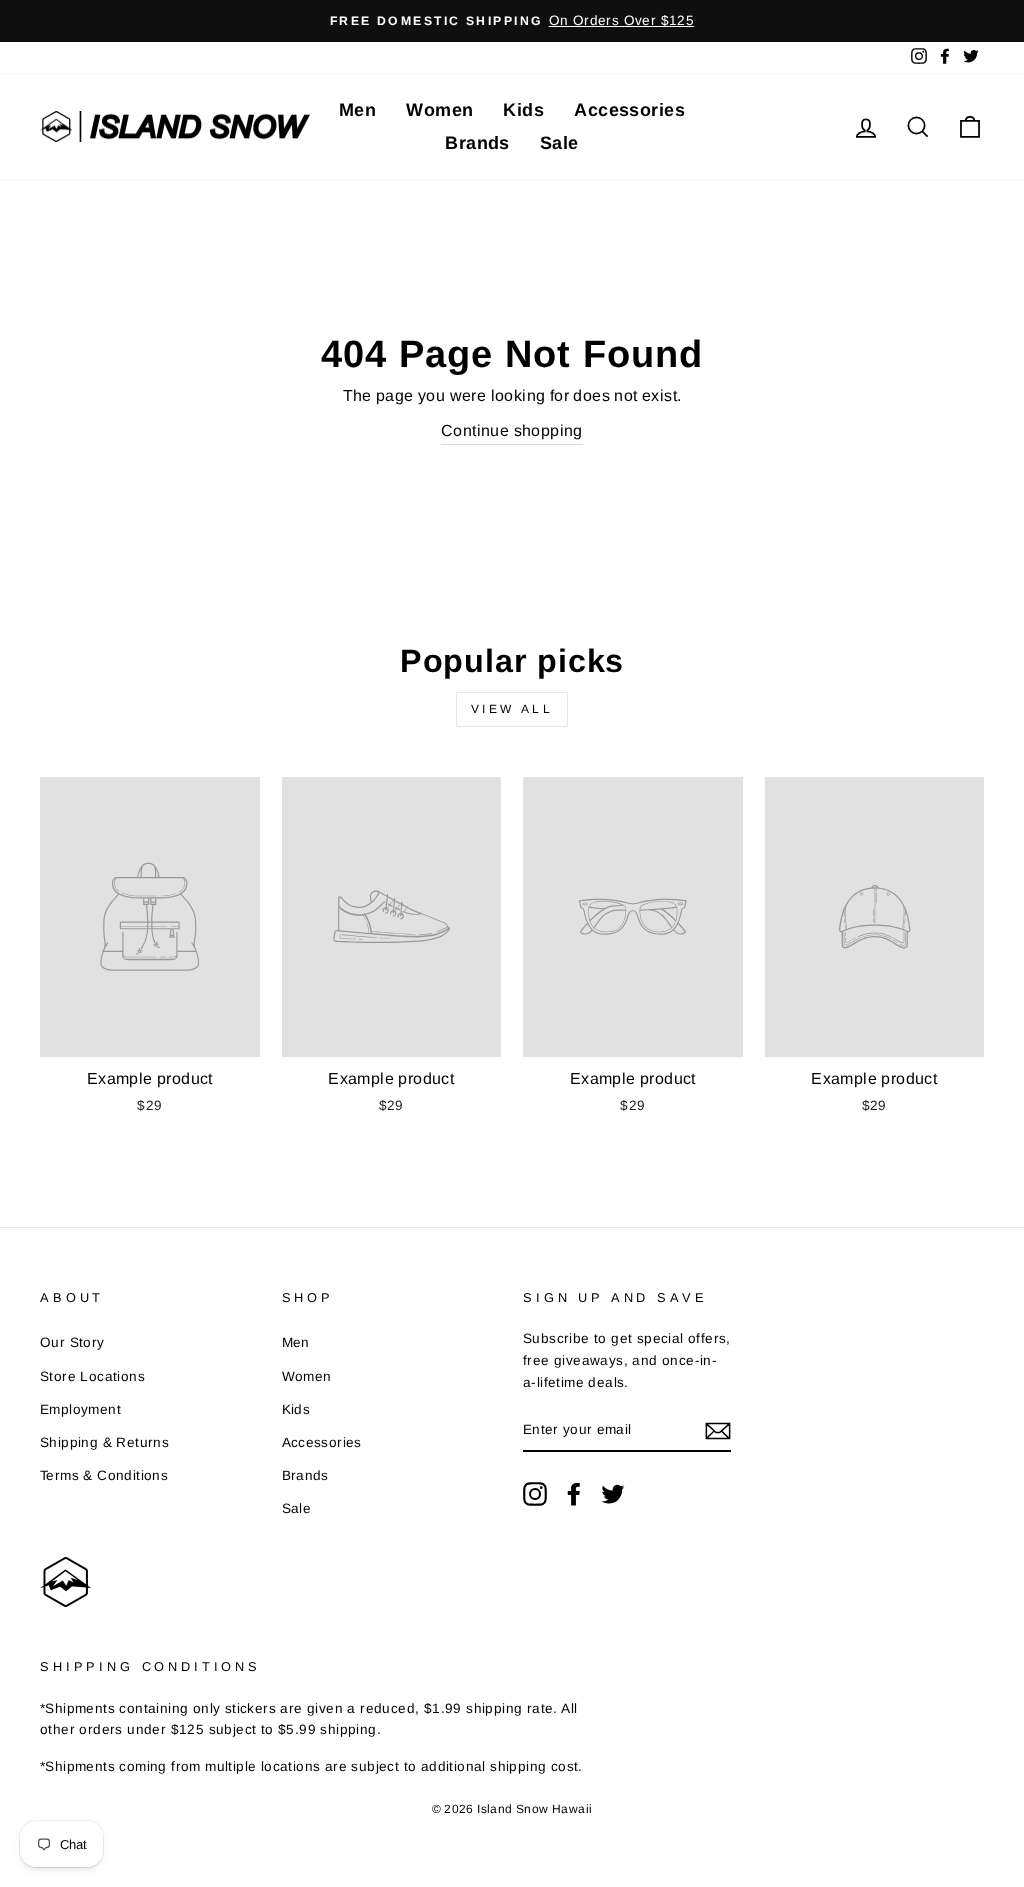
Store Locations (92, 1376)
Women (439, 110)
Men (357, 110)
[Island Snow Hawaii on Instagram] (535, 1494)
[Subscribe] (718, 1431)
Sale (559, 143)
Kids (523, 110)
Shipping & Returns (104, 1442)
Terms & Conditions (104, 1475)
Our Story (72, 1342)
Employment (80, 1409)
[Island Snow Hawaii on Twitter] (613, 1494)
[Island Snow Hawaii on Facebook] (574, 1494)
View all (512, 709)
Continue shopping (512, 430)
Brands (477, 143)
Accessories (629, 110)
